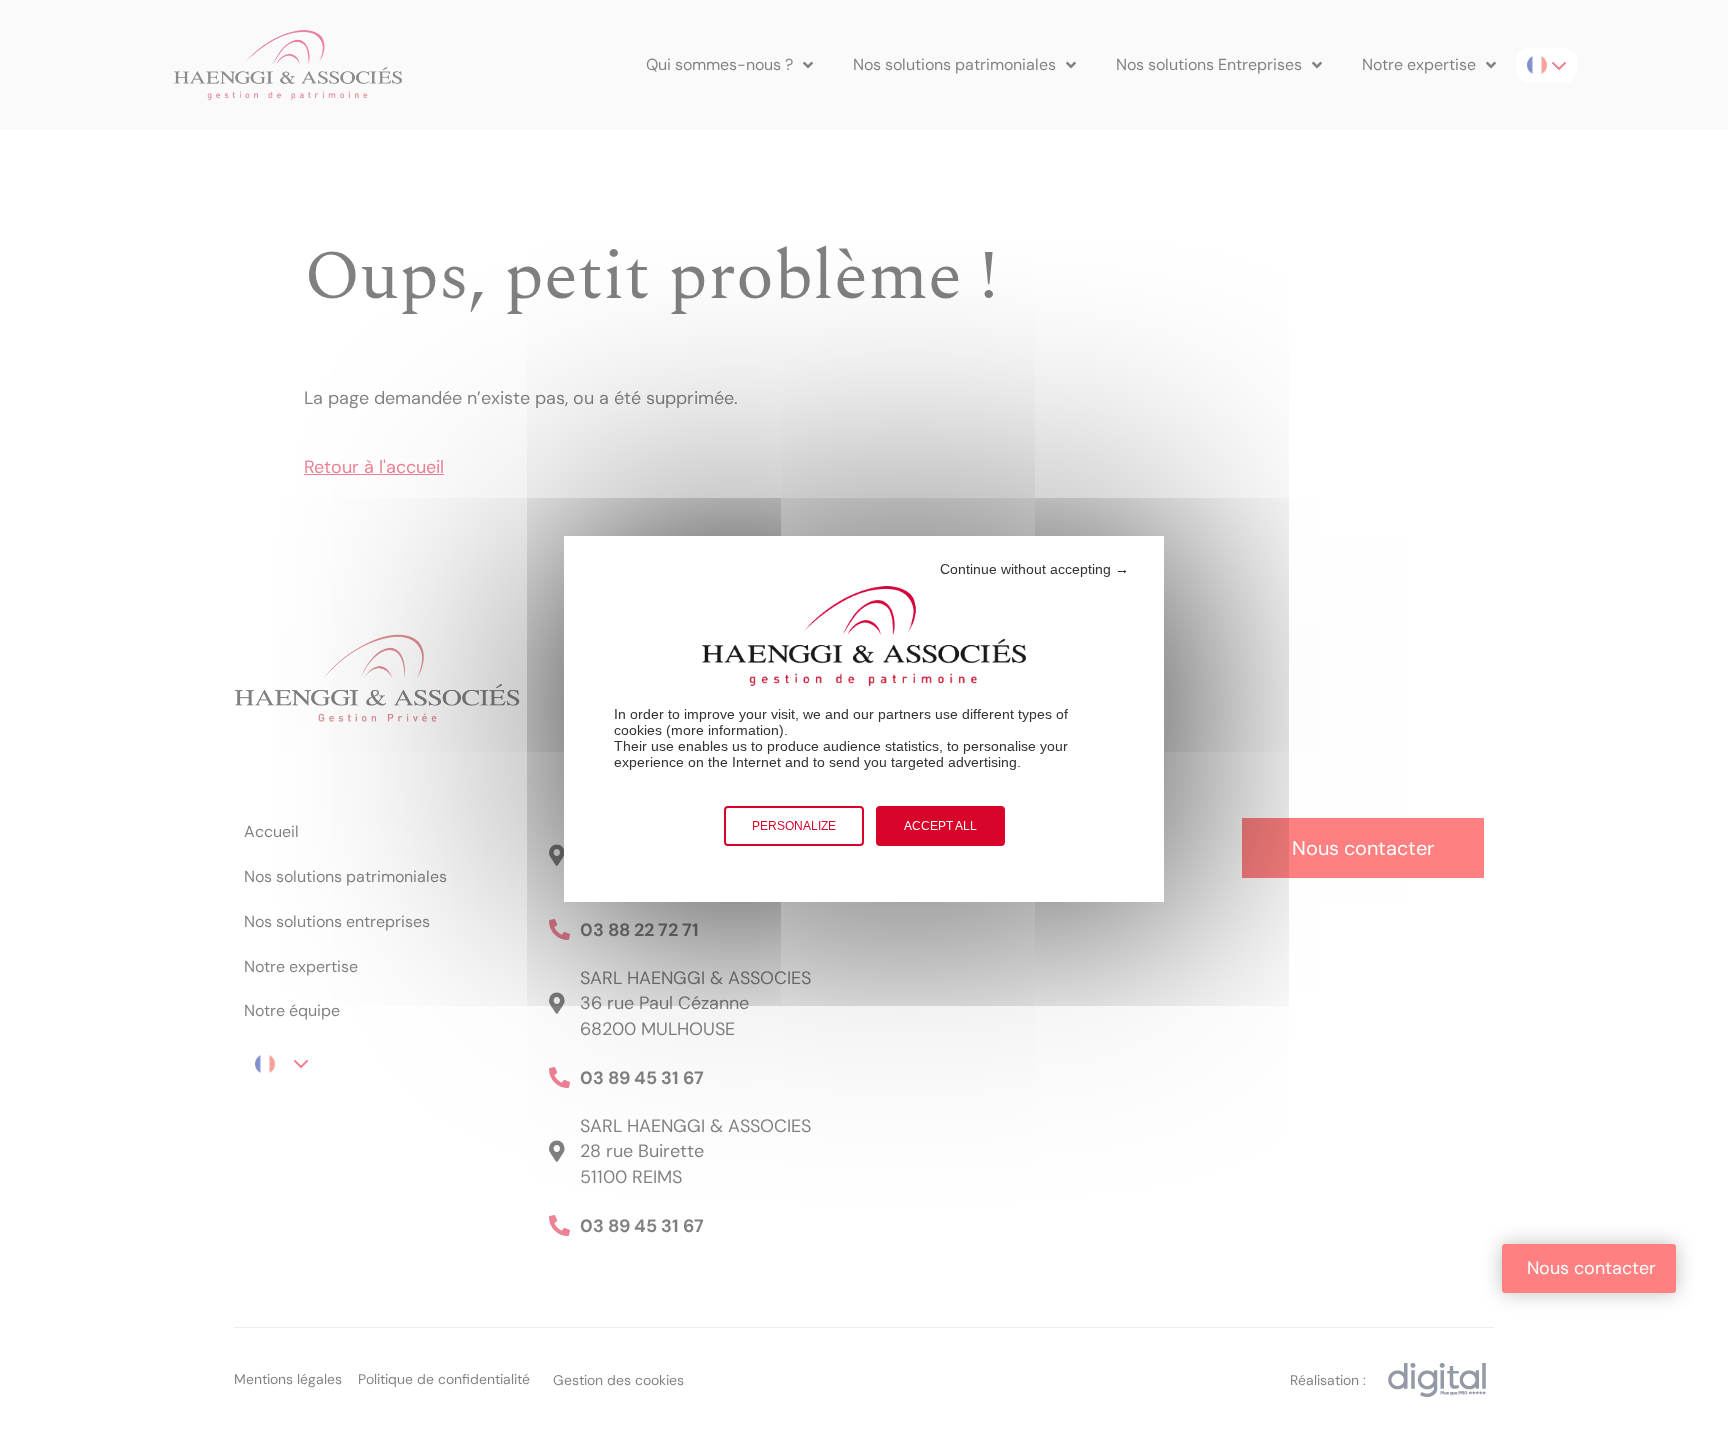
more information (725, 730)
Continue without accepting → (1034, 569)
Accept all (940, 826)
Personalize (794, 826)
